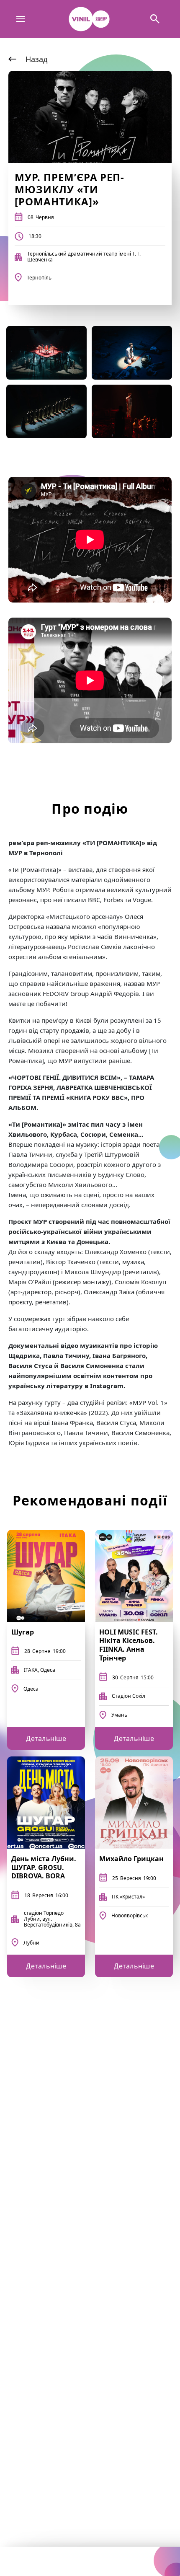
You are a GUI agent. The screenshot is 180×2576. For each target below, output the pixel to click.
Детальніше (46, 1738)
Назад (36, 59)
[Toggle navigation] (21, 19)
